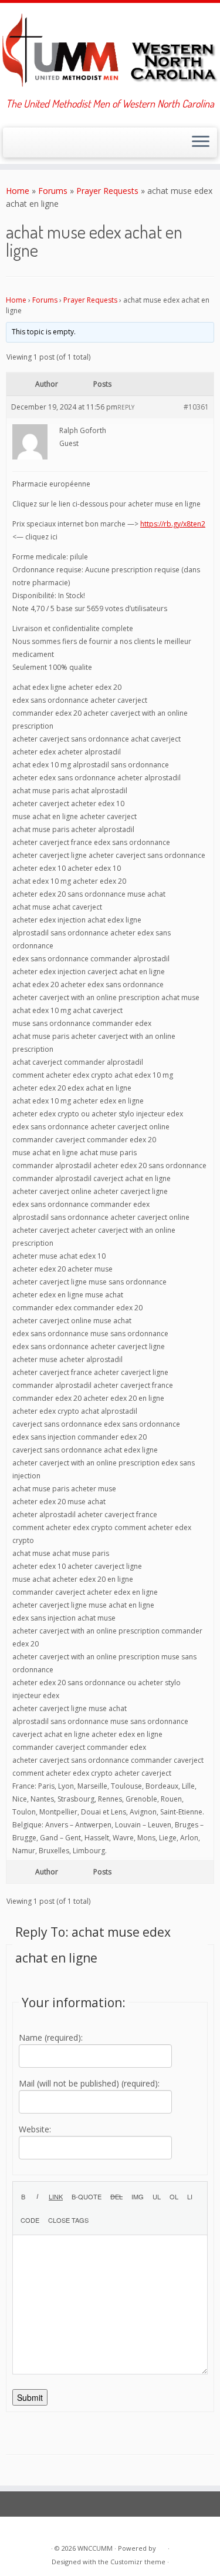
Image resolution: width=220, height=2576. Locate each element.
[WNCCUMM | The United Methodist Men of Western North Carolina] (110, 50)
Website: (35, 2129)
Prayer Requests (107, 191)
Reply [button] (126, 407)
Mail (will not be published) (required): (89, 2083)
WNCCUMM (95, 2548)
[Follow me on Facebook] (33, 146)
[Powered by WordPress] (162, 2546)
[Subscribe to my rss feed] (13, 146)
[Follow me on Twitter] (23, 146)
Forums (53, 191)
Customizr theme (138, 2562)
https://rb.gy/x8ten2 (173, 524)
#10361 (196, 407)
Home (18, 191)
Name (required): (51, 2037)
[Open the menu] (201, 143)
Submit (30, 2397)
